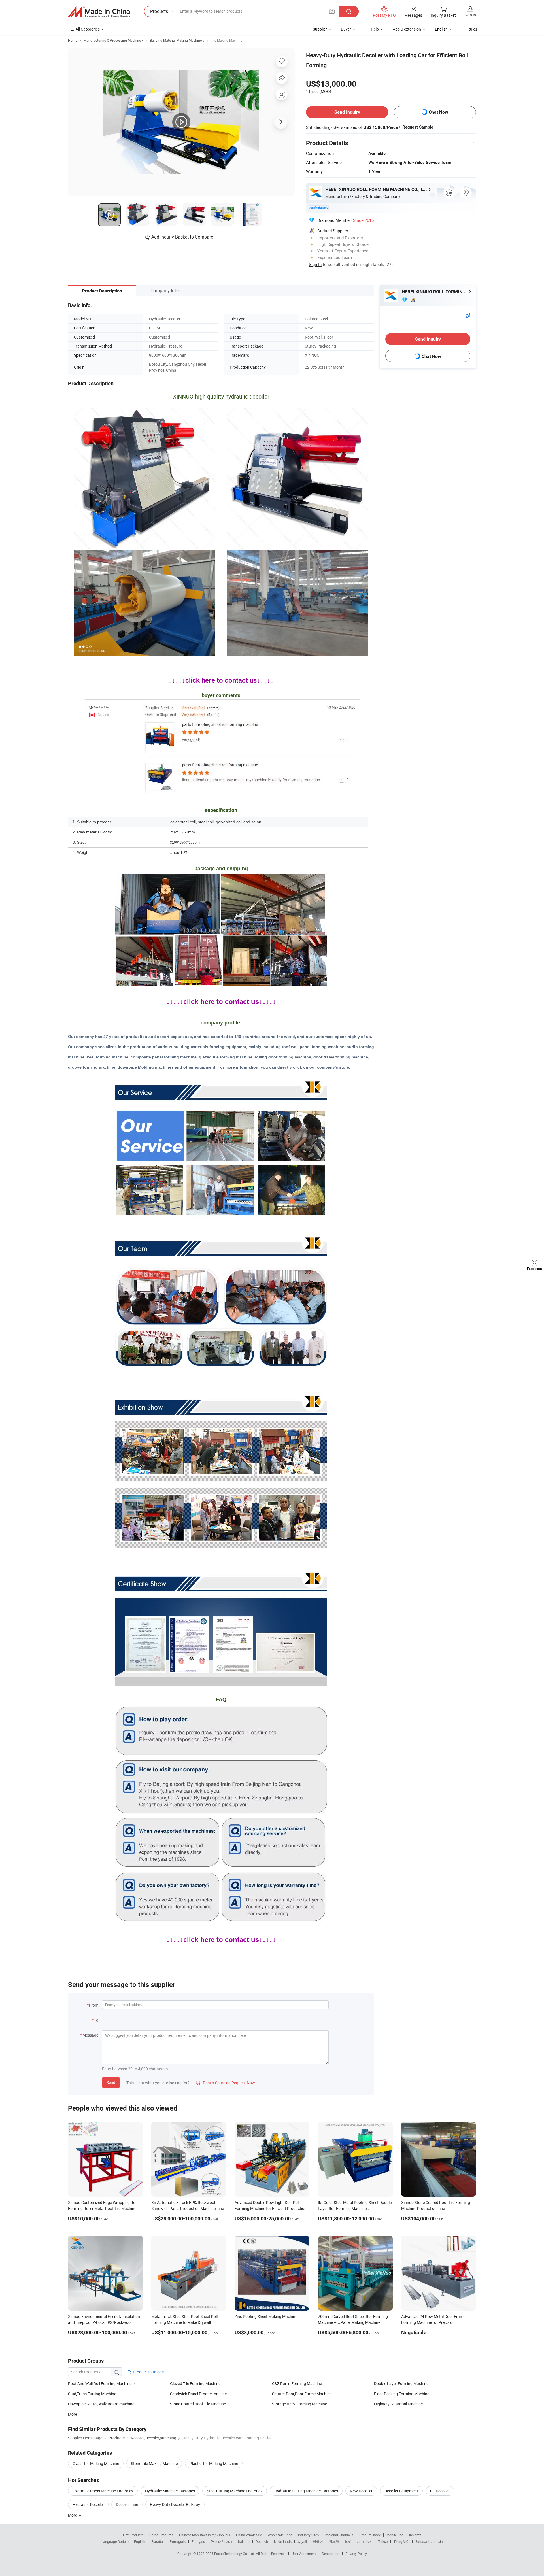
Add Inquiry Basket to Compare (182, 237)
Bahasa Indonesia (429, 2541)
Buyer (346, 29)
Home (73, 40)
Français (198, 2541)
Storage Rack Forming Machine (299, 2404)
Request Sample (418, 127)
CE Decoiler (440, 2491)
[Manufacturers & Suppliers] (99, 12)
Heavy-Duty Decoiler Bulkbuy (175, 2504)
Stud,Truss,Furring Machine (92, 2394)
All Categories (88, 29)
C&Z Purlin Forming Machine (297, 2384)
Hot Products (133, 2535)
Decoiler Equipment (401, 2491)
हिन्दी (348, 2541)
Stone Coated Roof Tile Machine (198, 2404)
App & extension (407, 29)
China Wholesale (249, 2535)
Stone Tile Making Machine (154, 2463)
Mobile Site (395, 2535)
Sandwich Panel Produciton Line (198, 2394)
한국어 (318, 2541)
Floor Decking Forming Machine (402, 2394)
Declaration (331, 2554)
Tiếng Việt (401, 2541)
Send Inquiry (347, 112)
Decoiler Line (127, 2504)
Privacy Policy (356, 2554)
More (73, 2515)
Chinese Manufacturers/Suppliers (205, 2535)
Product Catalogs (148, 2372)
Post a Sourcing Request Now (226, 2083)
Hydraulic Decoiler (88, 2504)
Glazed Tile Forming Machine (195, 2384)
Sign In (315, 264)
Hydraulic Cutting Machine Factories (306, 2491)
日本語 (334, 2541)
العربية (302, 2541)
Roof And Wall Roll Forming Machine (100, 2384)
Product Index (370, 2535)
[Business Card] (468, 315)
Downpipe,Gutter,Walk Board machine (101, 2404)
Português (178, 2541)
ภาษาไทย (365, 2541)
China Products (161, 2535)
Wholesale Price (280, 2535)
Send (111, 2082)
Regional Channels (339, 2535)
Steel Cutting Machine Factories (235, 2491)
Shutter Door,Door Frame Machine (302, 2394)
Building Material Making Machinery (177, 40)
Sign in (470, 15)
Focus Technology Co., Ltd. (235, 2554)
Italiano (244, 2541)
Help (375, 29)
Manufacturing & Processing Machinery (114, 40)
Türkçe (383, 2541)
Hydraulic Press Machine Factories (103, 2491)
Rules (472, 29)
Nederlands (283, 2541)
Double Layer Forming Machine (401, 2384)
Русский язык (221, 2541)
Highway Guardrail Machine (398, 2404)
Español (158, 2541)
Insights (415, 2535)
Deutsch (262, 2541)
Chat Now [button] (438, 112)
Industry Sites (308, 2535)
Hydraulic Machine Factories (170, 2491)
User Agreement (304, 2554)
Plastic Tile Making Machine (214, 2463)
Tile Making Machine (227, 40)
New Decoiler (361, 2491)
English (140, 2541)
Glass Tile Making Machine (96, 2463)
